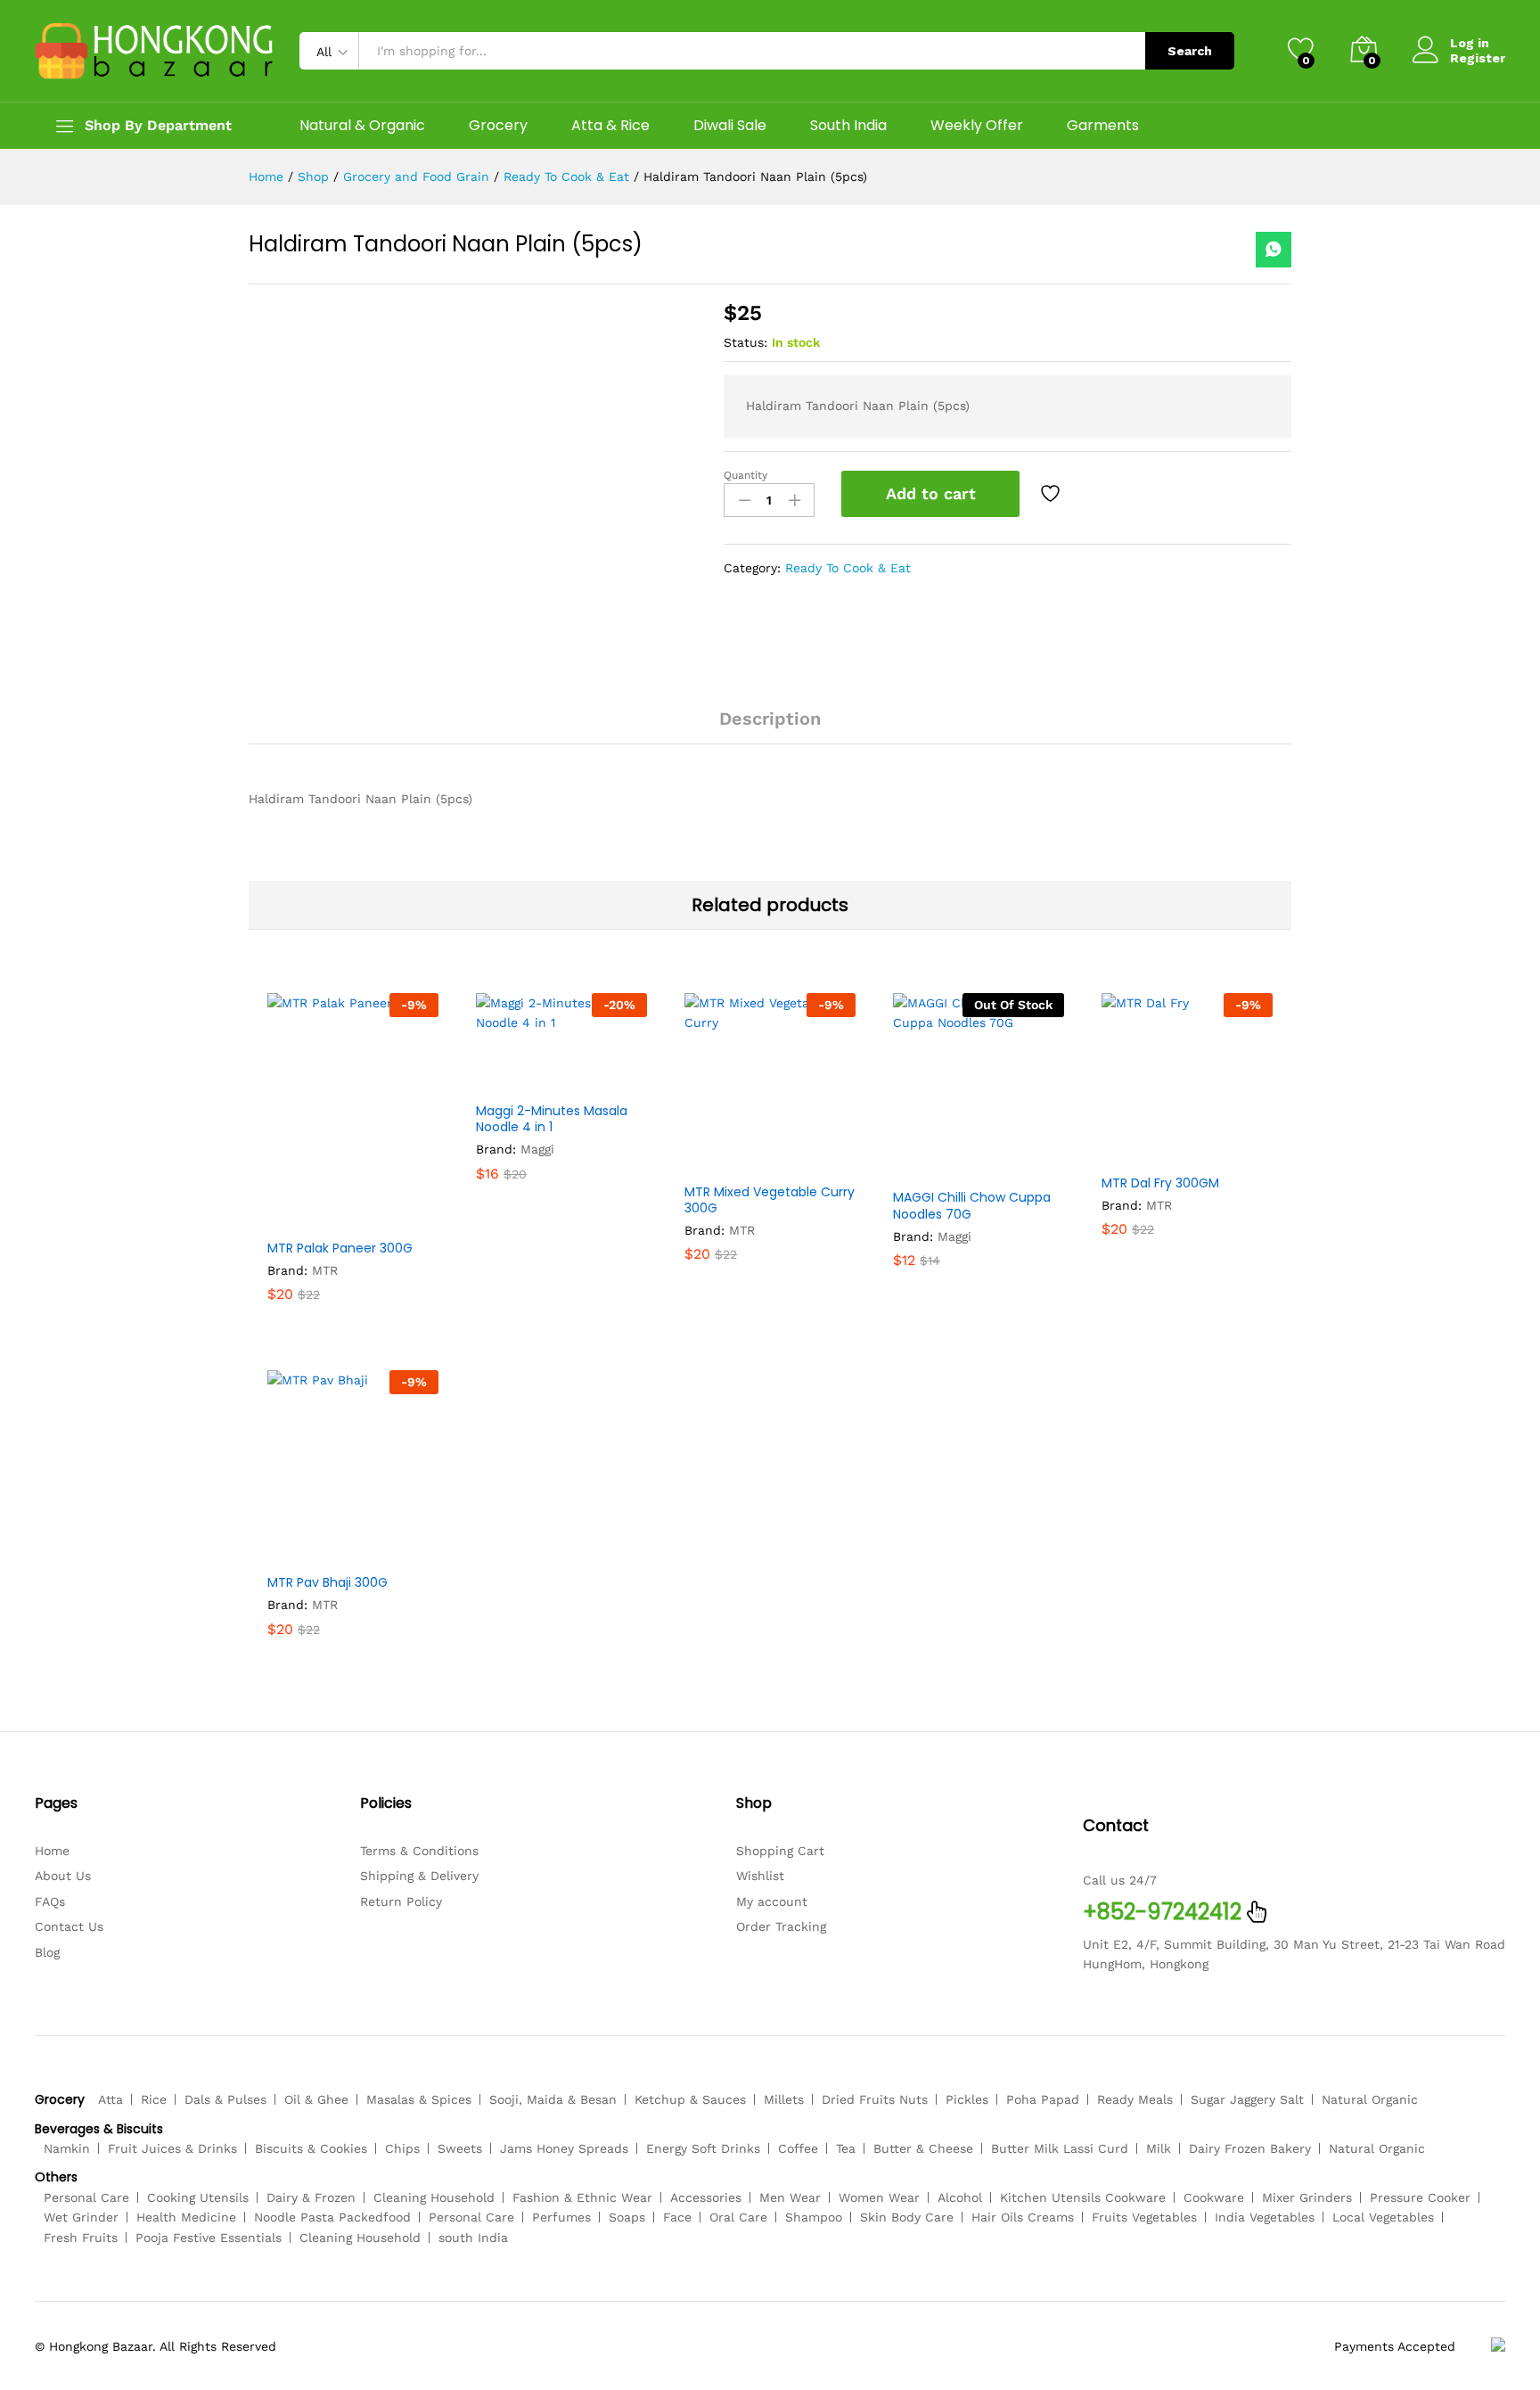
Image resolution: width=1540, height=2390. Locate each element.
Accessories (706, 2197)
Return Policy (401, 1901)
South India (848, 126)
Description (770, 719)
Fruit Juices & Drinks (172, 2148)
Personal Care (86, 2197)
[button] (309, 1219)
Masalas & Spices (419, 2099)
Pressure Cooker (1420, 2197)
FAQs (50, 1901)
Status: (745, 342)
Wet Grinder (81, 2217)
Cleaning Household (434, 2197)
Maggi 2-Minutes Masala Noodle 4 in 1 (552, 1119)
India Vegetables (1265, 2217)
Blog (47, 1952)
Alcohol (960, 2197)
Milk (1159, 2148)
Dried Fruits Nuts (875, 2099)
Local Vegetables (1383, 2217)
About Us (63, 1876)
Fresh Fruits (81, 2238)
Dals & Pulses (225, 2099)
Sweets (460, 2148)
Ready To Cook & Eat (848, 568)
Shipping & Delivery (419, 1876)
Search (1190, 51)
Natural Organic (1370, 2099)
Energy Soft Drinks (703, 2148)
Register (1478, 58)
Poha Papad (1043, 2099)
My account (772, 1901)
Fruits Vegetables (1144, 2217)
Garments (1103, 126)
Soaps (627, 2217)
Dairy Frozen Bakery (1250, 2148)
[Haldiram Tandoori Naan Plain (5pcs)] (1274, 250)
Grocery (498, 126)
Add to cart (931, 493)
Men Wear (790, 2197)
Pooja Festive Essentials (209, 2238)
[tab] (770, 727)
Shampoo (814, 2217)
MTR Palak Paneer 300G (340, 1248)
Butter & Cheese (923, 2148)
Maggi (537, 1149)
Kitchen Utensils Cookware (1083, 2197)
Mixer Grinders (1307, 2197)
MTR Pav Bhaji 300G (328, 1582)
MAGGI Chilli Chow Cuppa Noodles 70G (972, 1205)
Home (52, 1851)
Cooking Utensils (198, 2197)
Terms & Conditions (419, 1851)
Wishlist (760, 1876)
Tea (846, 2148)
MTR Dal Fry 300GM (1160, 1183)
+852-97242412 (1162, 1912)
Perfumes (561, 2217)
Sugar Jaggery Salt (1247, 2099)
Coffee (798, 2148)
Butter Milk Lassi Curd (1060, 2148)
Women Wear (879, 2197)
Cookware (1214, 2197)
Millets (784, 2099)
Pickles (967, 2099)
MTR (325, 1270)
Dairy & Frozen (311, 2197)
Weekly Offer (977, 126)
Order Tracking (781, 1926)
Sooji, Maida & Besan (553, 2099)
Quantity (745, 475)
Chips (402, 2148)
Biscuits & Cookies (311, 2148)
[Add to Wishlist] (1053, 494)
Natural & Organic (362, 126)
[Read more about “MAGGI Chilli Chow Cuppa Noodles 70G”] (935, 1168)
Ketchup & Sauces (690, 2099)
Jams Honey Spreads (564, 2148)
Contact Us (69, 1926)
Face (677, 2217)
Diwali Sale (730, 126)
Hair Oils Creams (1023, 2217)
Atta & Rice (610, 126)
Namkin (67, 2148)
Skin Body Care (907, 2217)
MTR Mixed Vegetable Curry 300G (770, 1200)
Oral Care (738, 2217)
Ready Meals (1135, 2099)
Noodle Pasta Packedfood (332, 2217)
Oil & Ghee (316, 2099)
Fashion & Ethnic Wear (582, 2197)
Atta (111, 2099)
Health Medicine (186, 2217)
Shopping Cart (780, 1851)
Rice (154, 2099)
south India (473, 2238)
